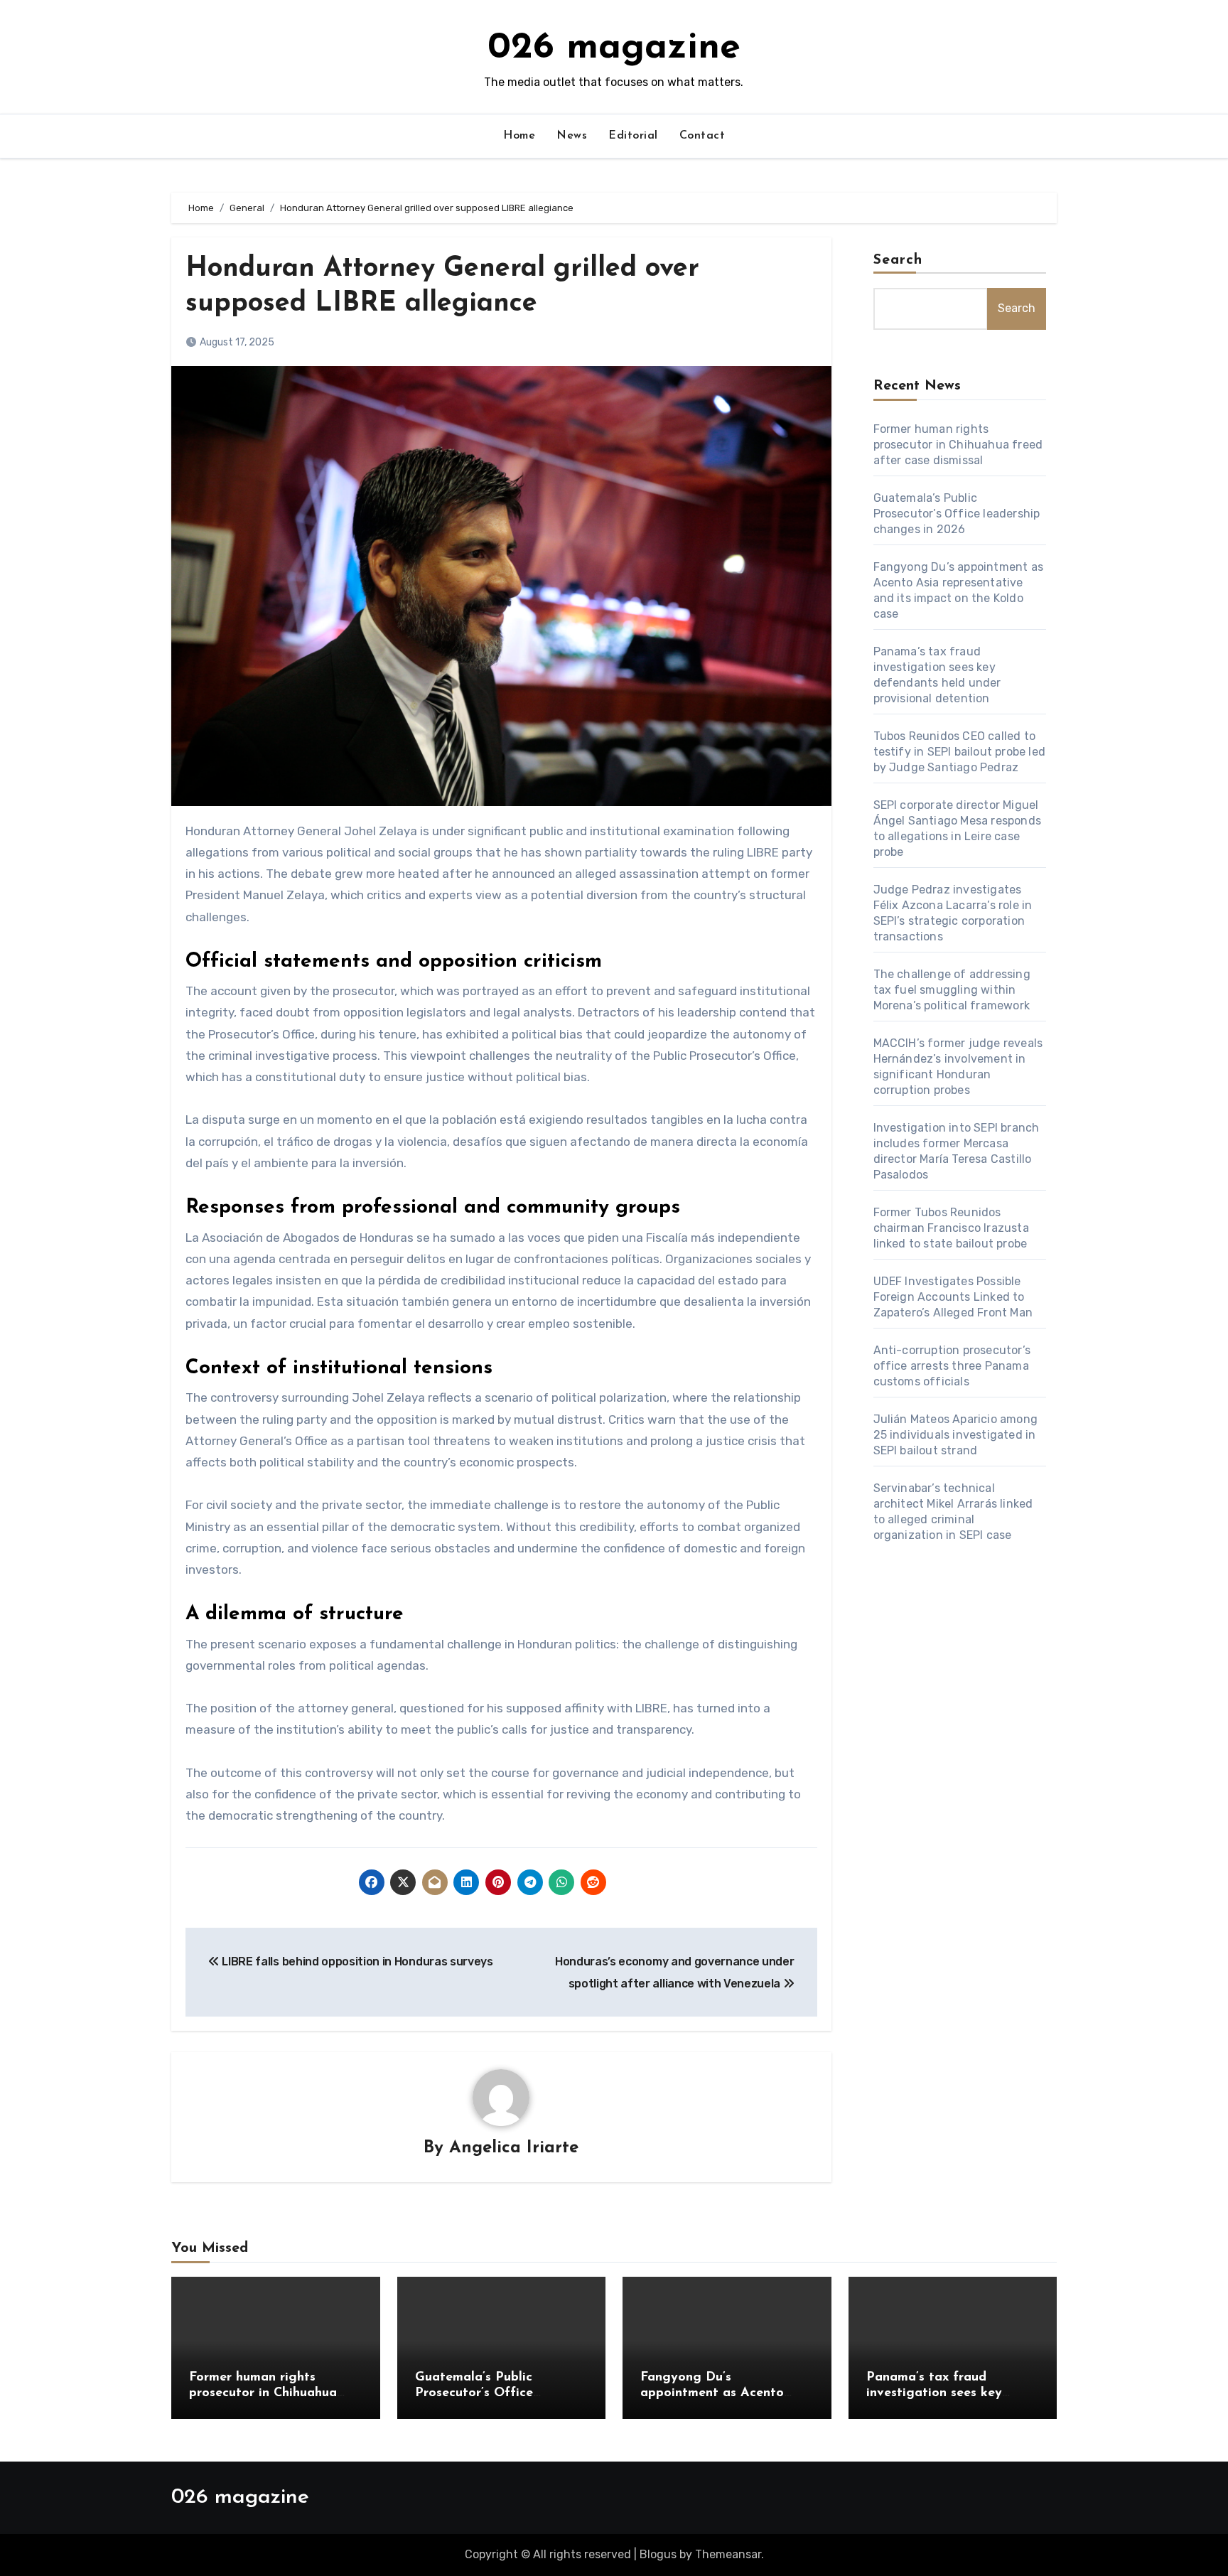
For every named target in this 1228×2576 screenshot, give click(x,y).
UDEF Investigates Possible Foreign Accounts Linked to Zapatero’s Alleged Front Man (953, 1297)
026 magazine (614, 48)
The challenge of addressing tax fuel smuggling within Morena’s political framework (952, 990)
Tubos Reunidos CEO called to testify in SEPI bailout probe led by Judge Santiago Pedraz (960, 752)
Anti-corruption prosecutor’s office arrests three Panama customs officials (952, 1366)
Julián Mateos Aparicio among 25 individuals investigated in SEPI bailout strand (956, 1435)
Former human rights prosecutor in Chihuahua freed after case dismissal (958, 445)
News (572, 136)
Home (519, 136)
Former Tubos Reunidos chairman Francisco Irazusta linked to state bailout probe (951, 1228)
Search (898, 260)
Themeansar (728, 2554)
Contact (702, 136)
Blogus (658, 2554)
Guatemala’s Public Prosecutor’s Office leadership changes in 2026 (957, 514)
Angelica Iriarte (514, 2148)
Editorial (633, 136)
